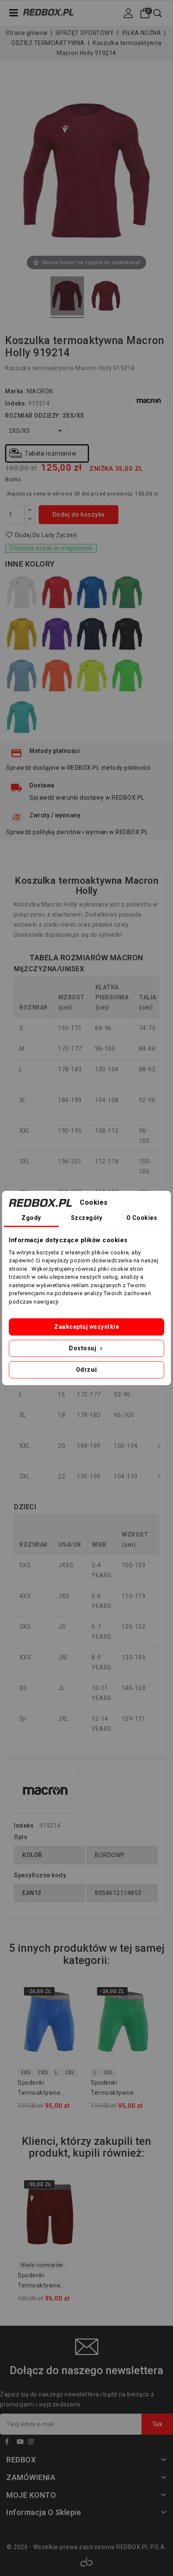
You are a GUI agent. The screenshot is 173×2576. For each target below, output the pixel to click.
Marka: (15, 391)
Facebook (10, 2443)
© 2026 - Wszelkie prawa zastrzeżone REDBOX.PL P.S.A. (86, 2547)
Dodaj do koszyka (79, 514)
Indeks (24, 1826)
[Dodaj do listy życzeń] (71, 1994)
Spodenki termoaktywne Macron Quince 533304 (112, 2089)
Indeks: (16, 403)
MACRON (40, 391)
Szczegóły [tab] (87, 1218)
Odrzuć (87, 1370)
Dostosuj (83, 1348)
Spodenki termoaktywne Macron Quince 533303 (39, 2089)
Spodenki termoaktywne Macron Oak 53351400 (50, 2282)
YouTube (22, 2443)
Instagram (33, 2443)
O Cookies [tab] (142, 1218)
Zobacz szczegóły (71, 2028)
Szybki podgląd (71, 2011)
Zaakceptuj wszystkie (86, 1327)
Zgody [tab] (31, 1218)
